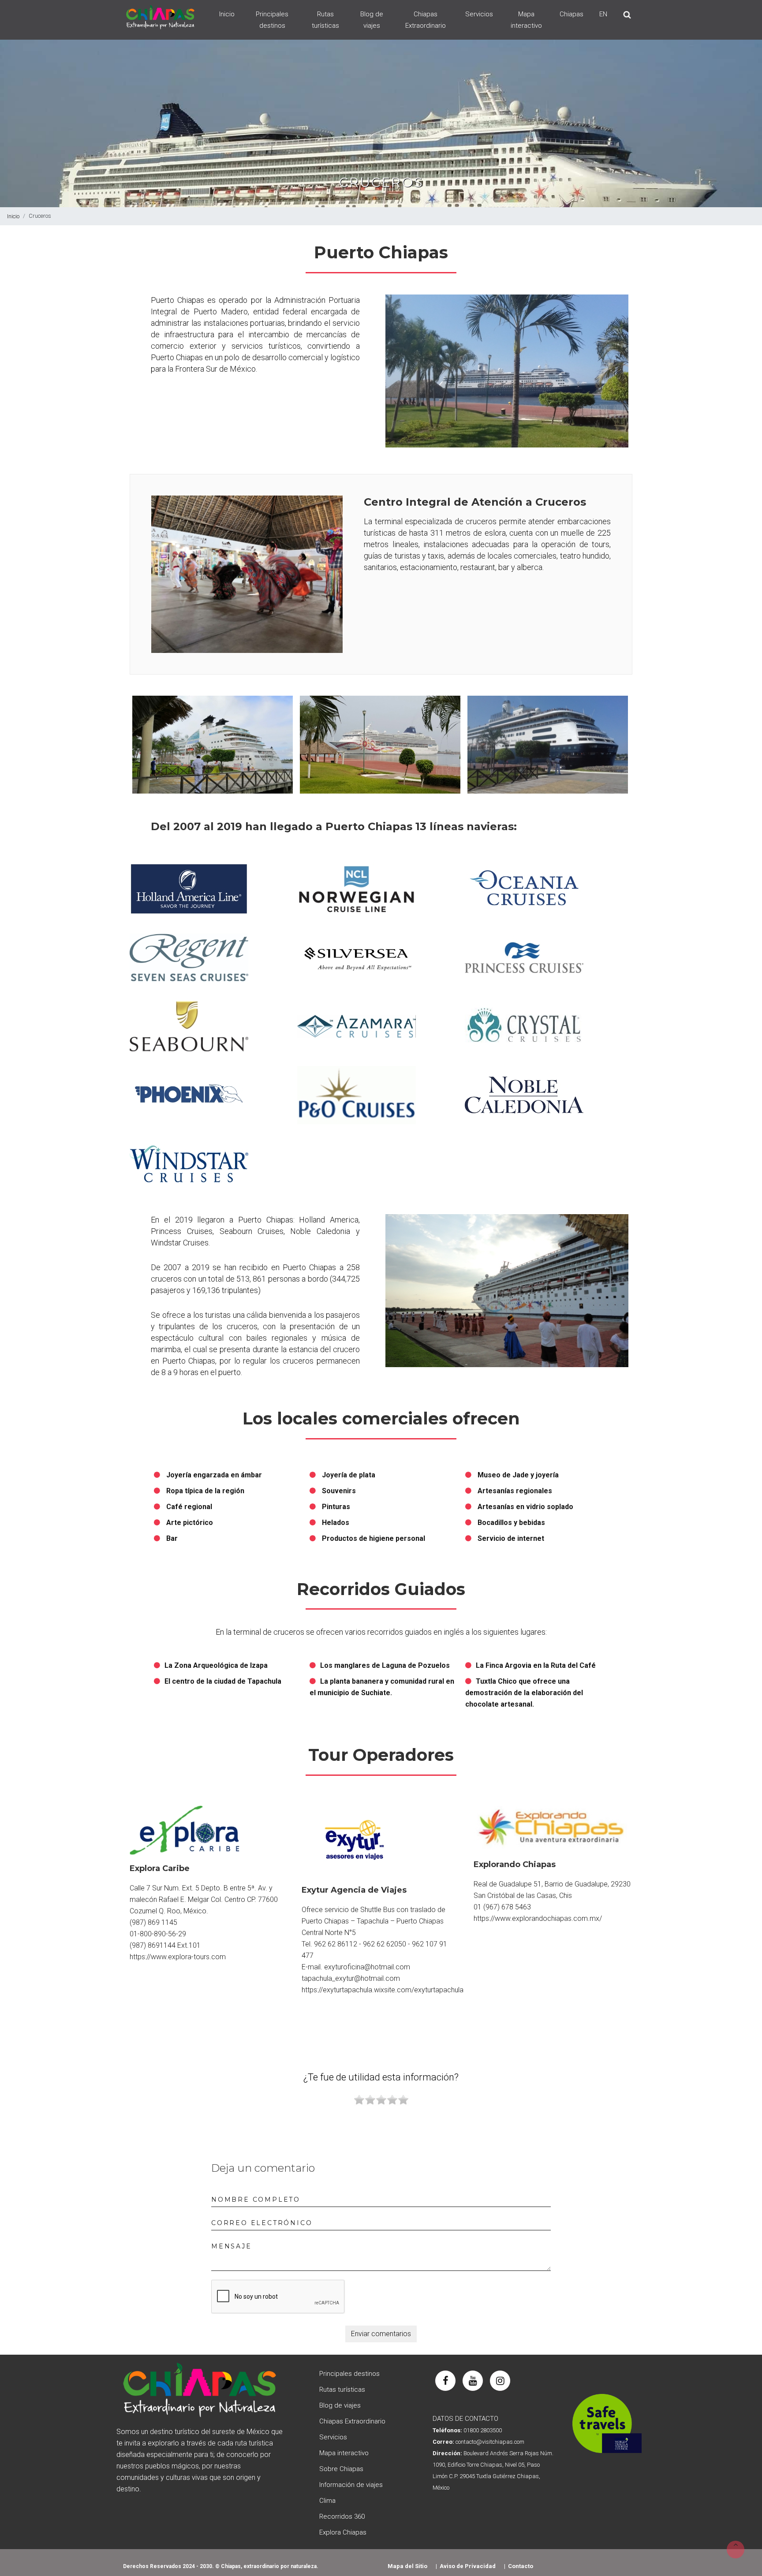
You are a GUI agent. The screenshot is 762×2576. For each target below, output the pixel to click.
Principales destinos (272, 20)
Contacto (521, 2566)
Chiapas (571, 14)
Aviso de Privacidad (468, 2566)
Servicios (479, 14)
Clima (327, 2501)
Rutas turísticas (325, 20)
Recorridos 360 (342, 2516)
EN (603, 14)
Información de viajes (351, 2485)
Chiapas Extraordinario (426, 20)
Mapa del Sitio (407, 2566)
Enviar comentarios (381, 2334)
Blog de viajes (372, 20)
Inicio (227, 14)
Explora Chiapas (343, 2532)
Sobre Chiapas (341, 2469)
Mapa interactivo (526, 20)
